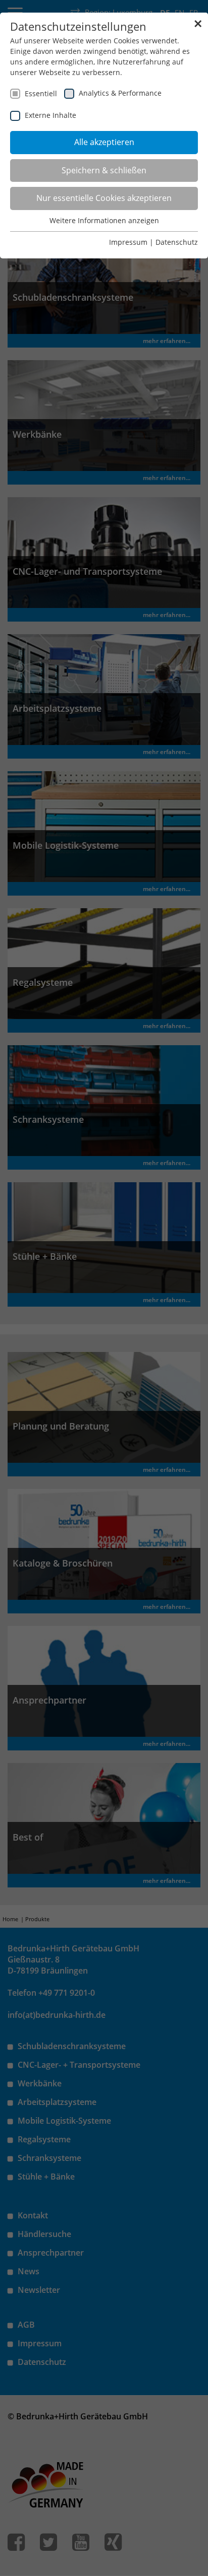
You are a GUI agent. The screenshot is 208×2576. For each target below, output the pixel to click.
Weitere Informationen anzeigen (104, 220)
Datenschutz (177, 242)
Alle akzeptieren (104, 142)
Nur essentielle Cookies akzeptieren (104, 198)
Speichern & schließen (104, 170)
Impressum (128, 242)
